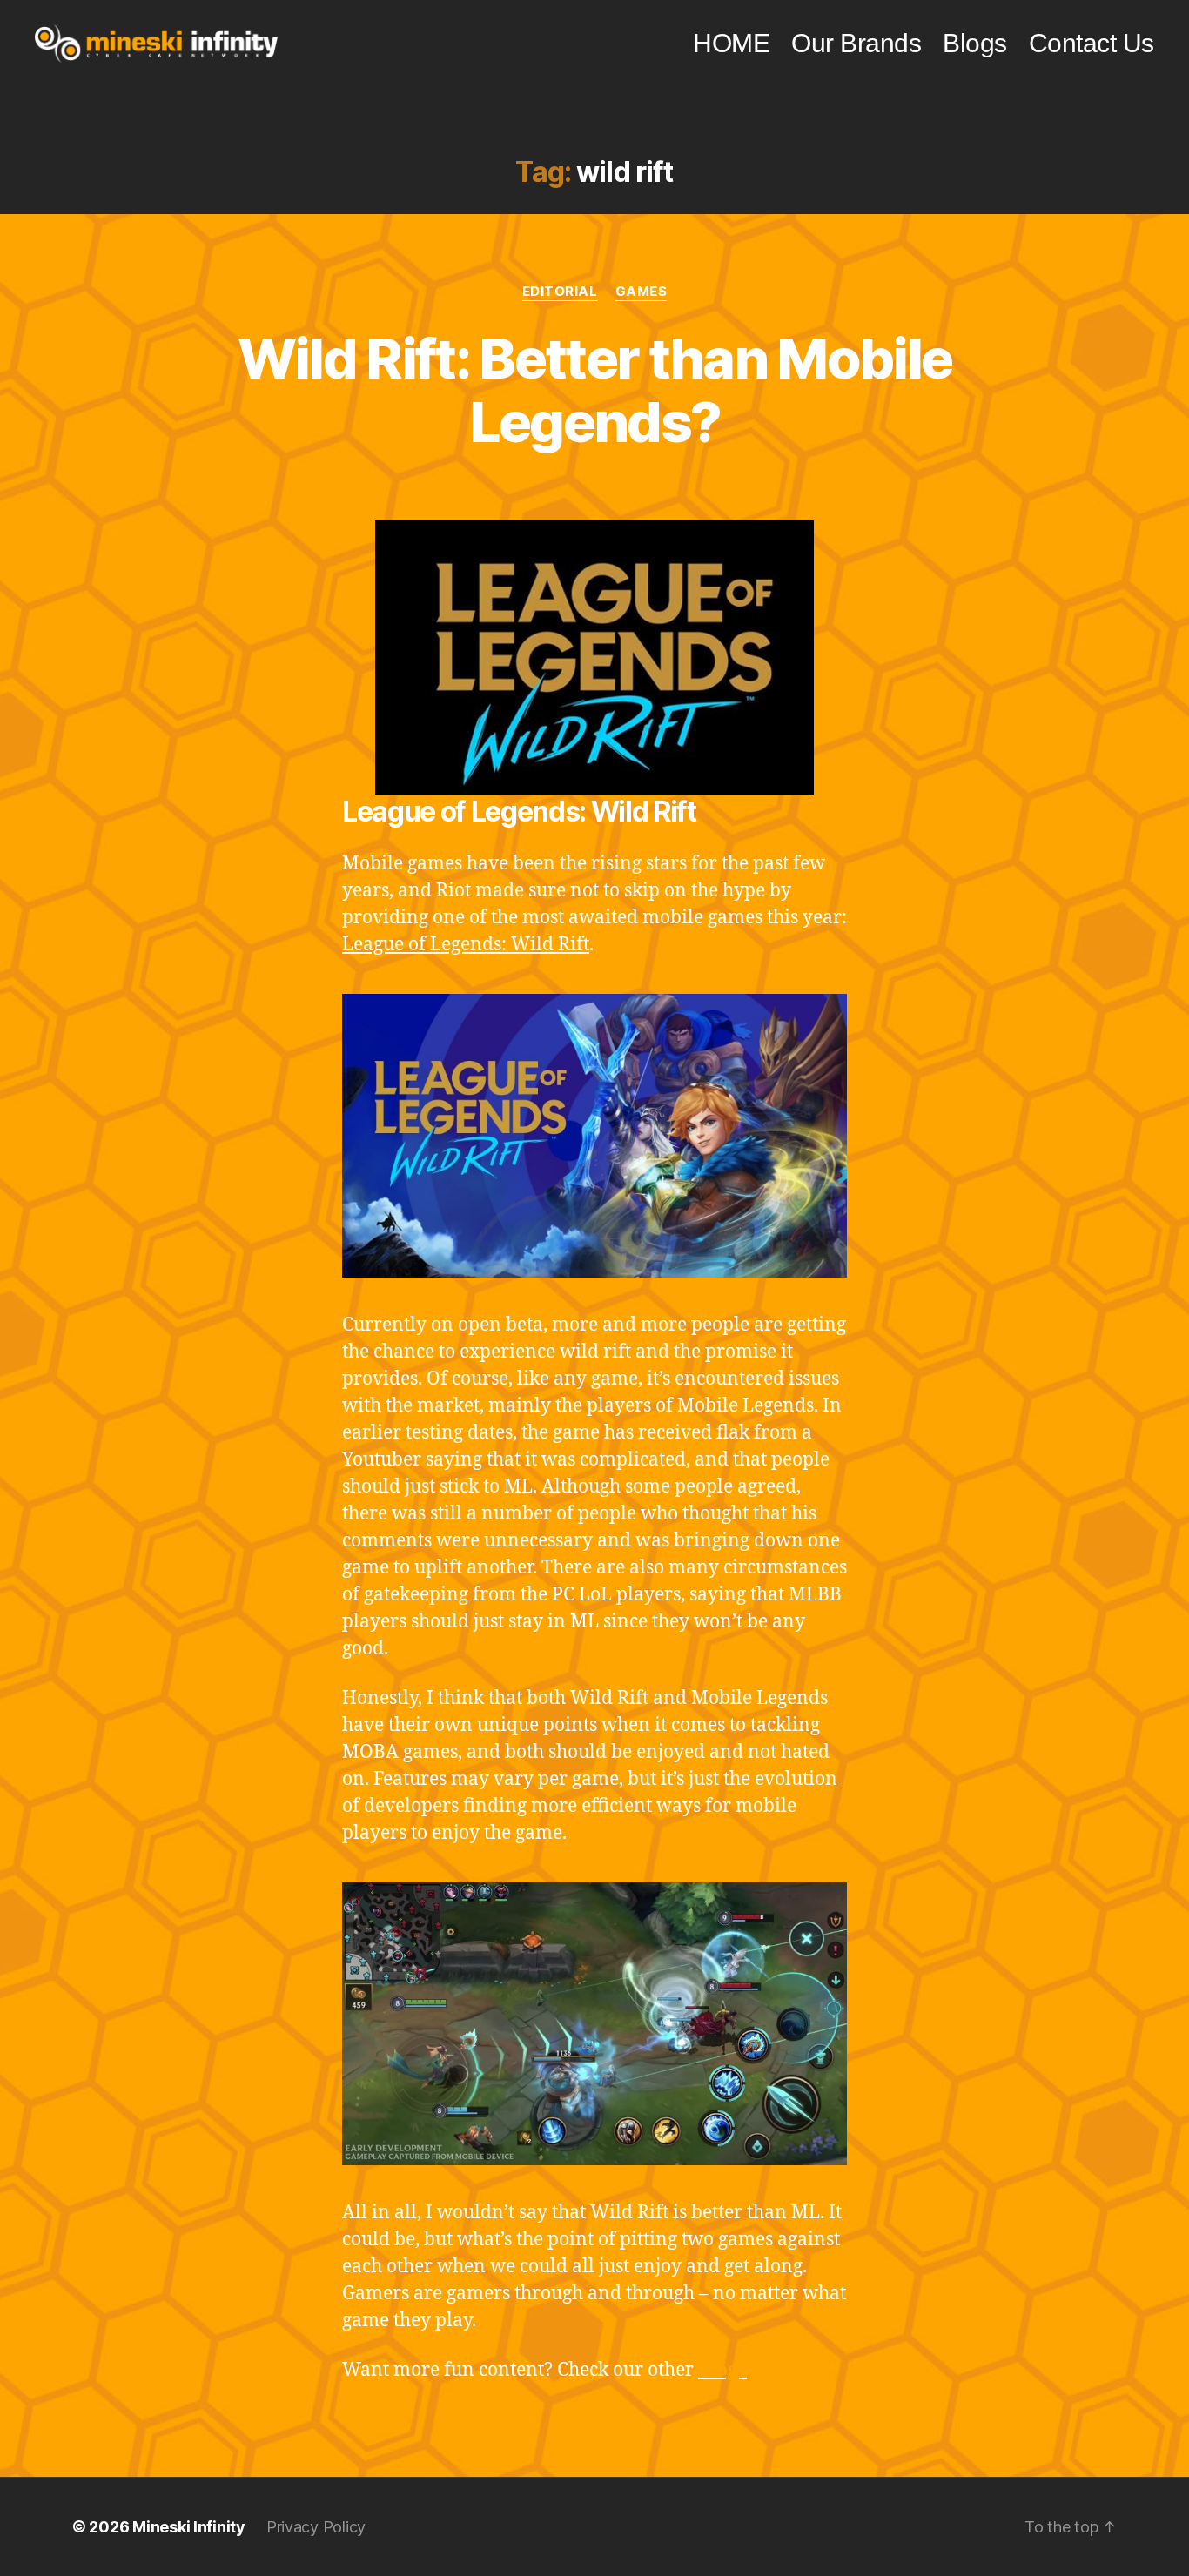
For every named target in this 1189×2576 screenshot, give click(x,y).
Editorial (560, 292)
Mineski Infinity (189, 2527)
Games (642, 292)
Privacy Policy (316, 2527)
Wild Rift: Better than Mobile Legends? (595, 390)
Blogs (975, 43)
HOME (731, 43)
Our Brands (856, 43)
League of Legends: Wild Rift (466, 945)
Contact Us (1092, 43)
